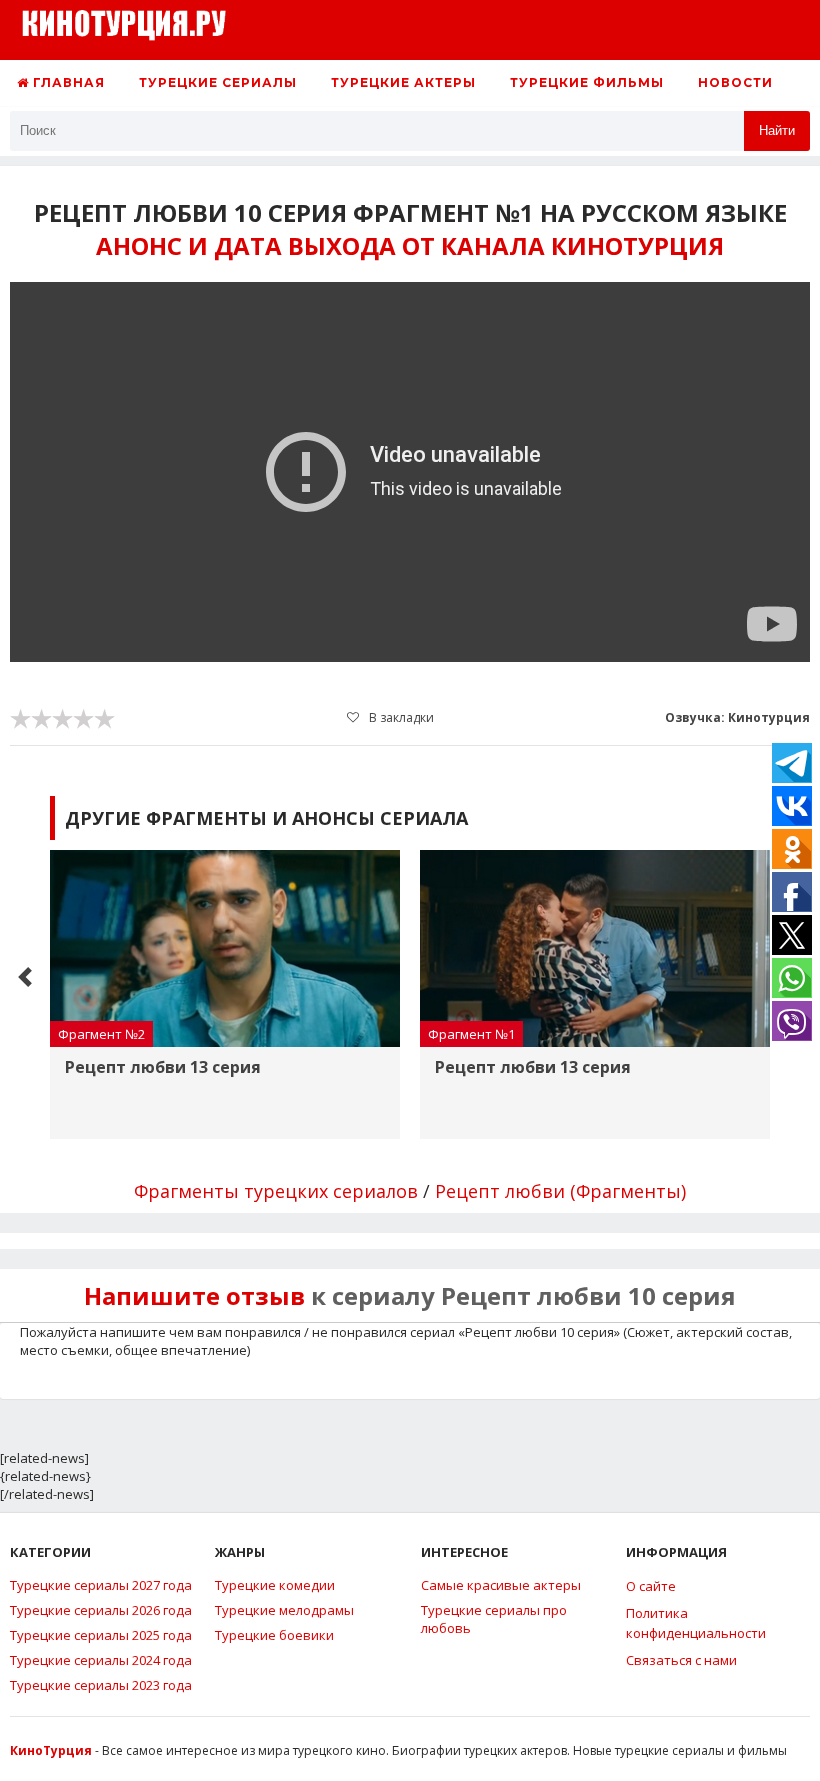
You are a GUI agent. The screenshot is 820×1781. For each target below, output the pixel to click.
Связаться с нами (681, 1660)
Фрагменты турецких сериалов (276, 1191)
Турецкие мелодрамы (284, 1610)
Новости (735, 82)
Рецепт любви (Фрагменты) (560, 1191)
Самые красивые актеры (501, 1585)
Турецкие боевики (274, 1635)
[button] (25, 977)
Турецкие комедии (275, 1585)
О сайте (651, 1586)
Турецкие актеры (403, 82)
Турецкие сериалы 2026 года (101, 1610)
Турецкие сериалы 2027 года (101, 1585)
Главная (67, 82)
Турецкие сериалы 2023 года (101, 1685)
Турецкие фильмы (587, 82)
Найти (777, 130)
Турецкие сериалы (218, 82)
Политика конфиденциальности (696, 1623)
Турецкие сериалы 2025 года (101, 1635)
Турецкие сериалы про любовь (494, 1619)
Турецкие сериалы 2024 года (101, 1660)
